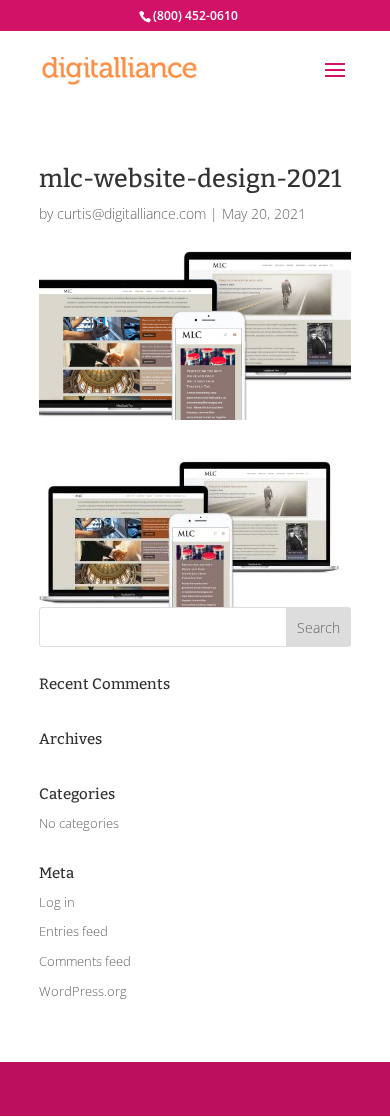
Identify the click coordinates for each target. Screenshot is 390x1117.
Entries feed (73, 931)
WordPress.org (83, 991)
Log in (57, 902)
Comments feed (85, 961)
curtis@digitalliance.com (131, 213)
